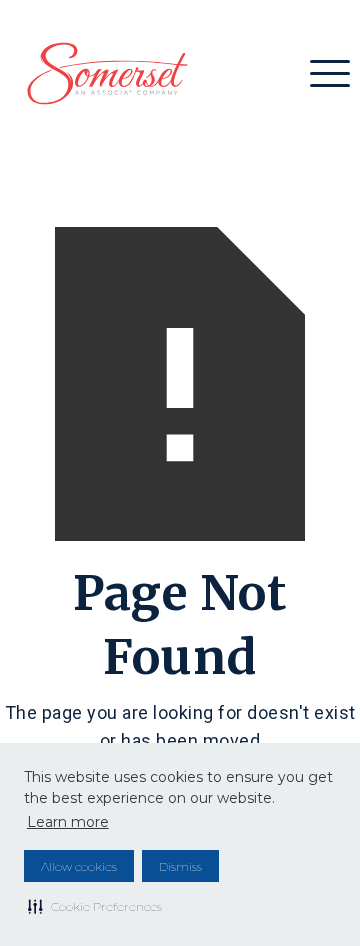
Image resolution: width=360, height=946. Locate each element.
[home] (102, 73)
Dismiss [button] (180, 866)
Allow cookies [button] (79, 866)
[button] (95, 906)
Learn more (68, 822)
